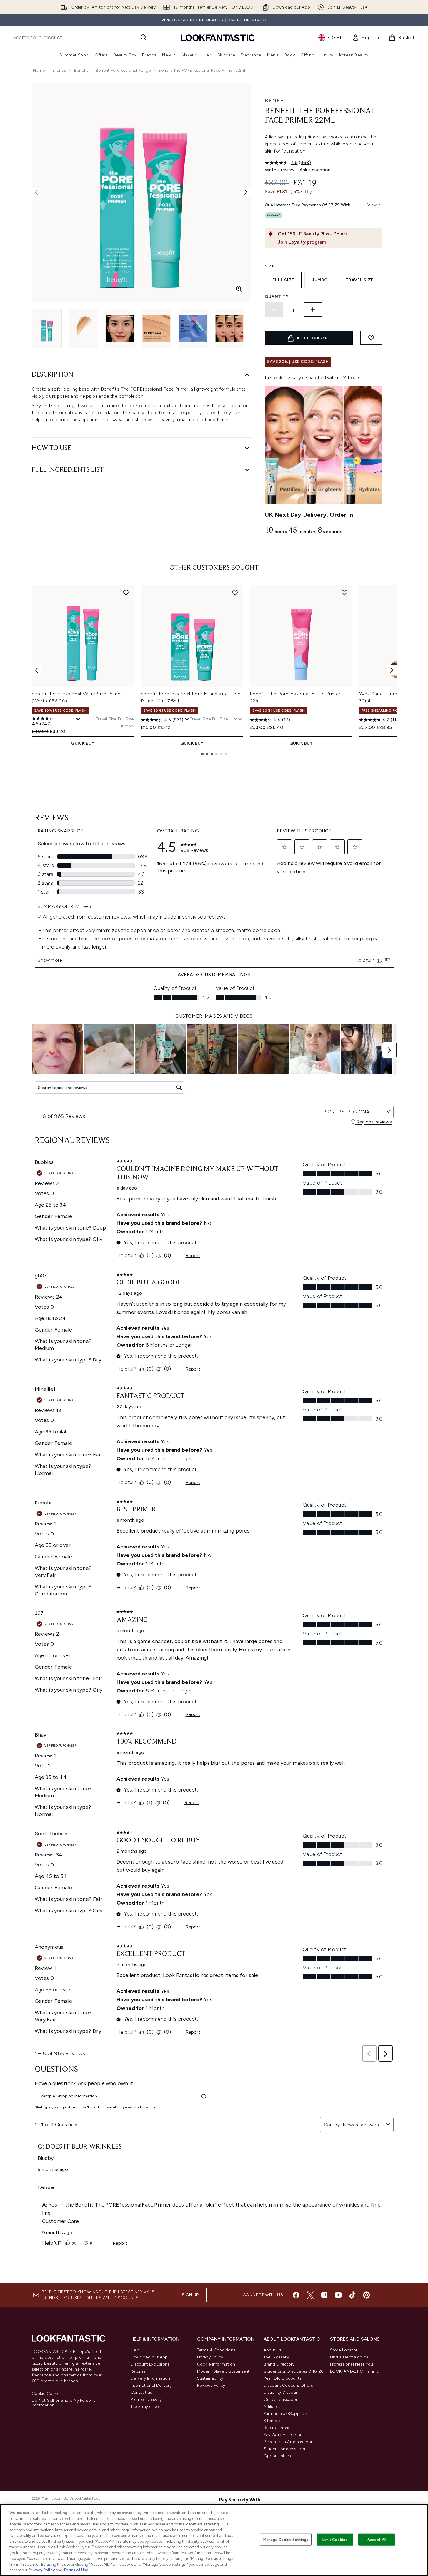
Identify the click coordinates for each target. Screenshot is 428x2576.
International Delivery (151, 2385)
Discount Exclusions (150, 2364)
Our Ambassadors (282, 2399)
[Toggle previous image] (36, 192)
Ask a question (315, 170)
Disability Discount (282, 2392)
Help (135, 2350)
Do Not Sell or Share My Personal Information (64, 2403)
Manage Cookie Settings (286, 2539)
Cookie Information (216, 2364)
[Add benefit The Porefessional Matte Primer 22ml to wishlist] (344, 593)
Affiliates (272, 2407)
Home (39, 70)
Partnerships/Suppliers (286, 2414)
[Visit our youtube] (338, 2295)
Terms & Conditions (216, 2350)
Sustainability (210, 2378)
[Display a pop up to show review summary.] (79, 719)
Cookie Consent (48, 2394)
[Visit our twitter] (310, 2295)
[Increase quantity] (313, 310)
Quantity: (277, 297)
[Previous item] (36, 670)
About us (273, 2350)
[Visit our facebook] (296, 2295)
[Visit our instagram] (324, 2295)
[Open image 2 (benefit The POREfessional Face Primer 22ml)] (84, 328)
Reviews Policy (211, 2385)
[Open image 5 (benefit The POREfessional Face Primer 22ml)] (193, 328)
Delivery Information (150, 2378)
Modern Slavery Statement (223, 2371)
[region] (214, 2540)
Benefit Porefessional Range (123, 70)
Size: (270, 266)
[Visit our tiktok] (352, 2295)
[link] (366, 38)
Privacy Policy (210, 2357)
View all (375, 205)
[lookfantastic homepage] (218, 37)
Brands (59, 70)
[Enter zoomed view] (239, 289)
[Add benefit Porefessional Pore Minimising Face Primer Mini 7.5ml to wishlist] (235, 593)
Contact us (141, 2392)
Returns (138, 2371)
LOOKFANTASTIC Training (355, 2371)
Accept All (377, 2539)
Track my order (145, 2407)
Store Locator (344, 2350)
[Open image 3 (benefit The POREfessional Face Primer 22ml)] (120, 328)
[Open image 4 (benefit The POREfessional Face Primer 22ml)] (156, 328)
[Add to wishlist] (371, 338)
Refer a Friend (277, 2428)
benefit (81, 70)
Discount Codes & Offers (288, 2385)
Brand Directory (279, 2364)
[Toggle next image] (246, 192)
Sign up (190, 2295)
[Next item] (392, 670)
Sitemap (272, 2421)
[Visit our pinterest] (367, 2295)
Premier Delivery (146, 2399)
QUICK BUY (83, 743)
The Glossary (276, 2357)
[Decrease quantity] (274, 310)
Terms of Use (76, 2570)
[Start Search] (144, 37)
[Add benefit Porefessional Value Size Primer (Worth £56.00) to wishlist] (126, 593)
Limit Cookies (335, 2539)
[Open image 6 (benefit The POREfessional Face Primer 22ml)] (229, 328)
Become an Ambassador (288, 2442)
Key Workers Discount (285, 2435)
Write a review (280, 170)
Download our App (149, 2357)
